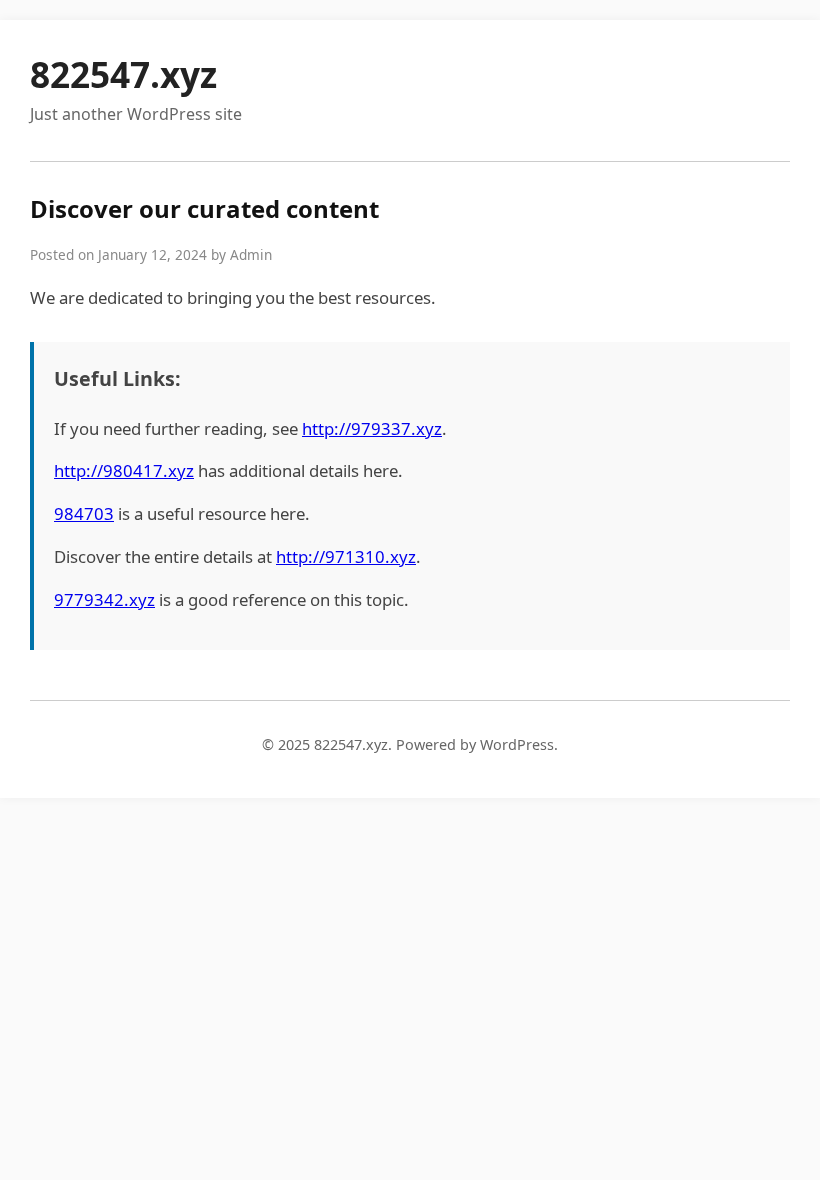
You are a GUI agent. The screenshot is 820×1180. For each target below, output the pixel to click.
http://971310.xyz (346, 556)
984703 (84, 513)
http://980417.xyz (124, 470)
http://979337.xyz (372, 428)
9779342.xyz (104, 599)
